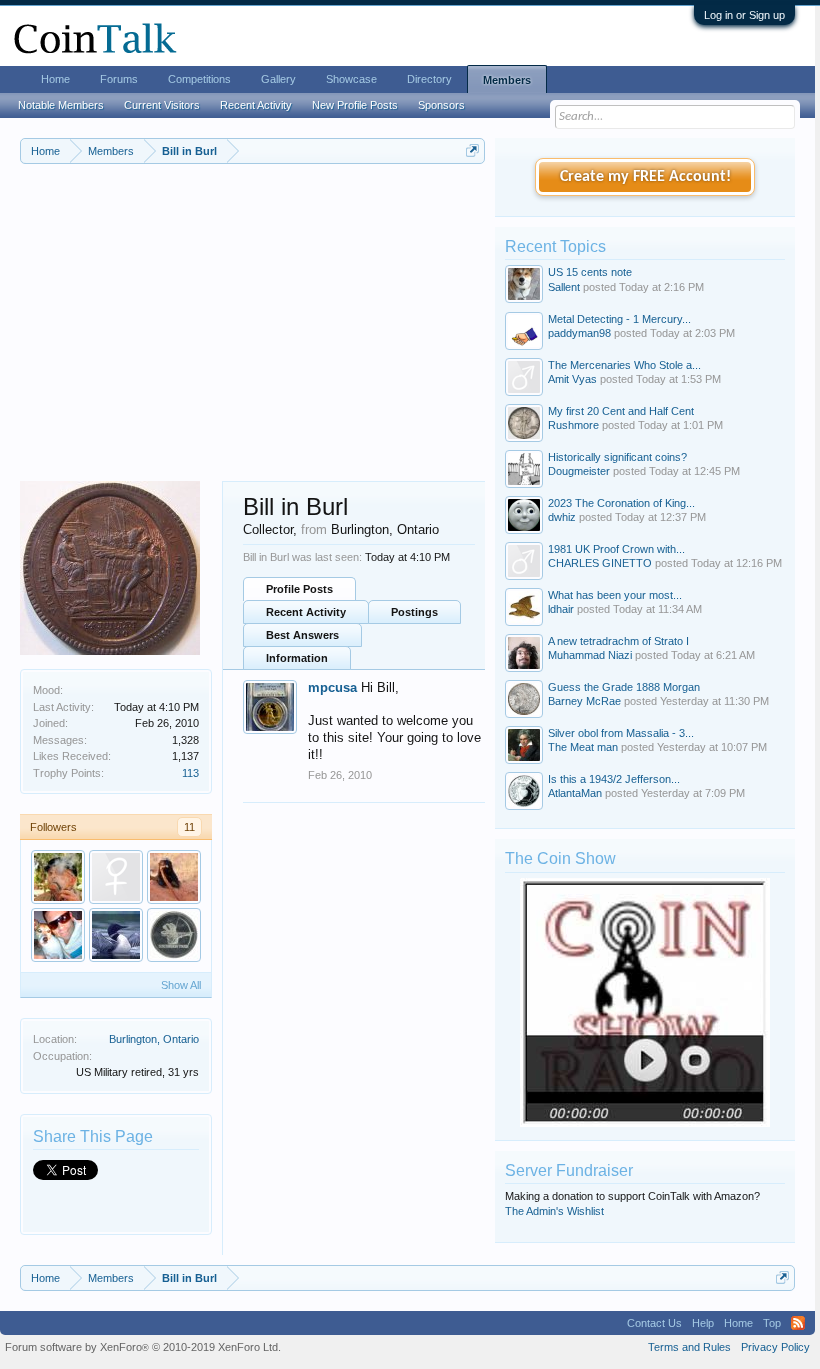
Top (772, 1323)
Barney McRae (584, 701)
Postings (414, 612)
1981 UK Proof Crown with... (616, 549)
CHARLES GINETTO (600, 563)
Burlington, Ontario (154, 1039)
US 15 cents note (590, 272)
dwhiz (562, 517)
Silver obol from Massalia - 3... (621, 733)
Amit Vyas (572, 379)
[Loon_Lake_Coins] (116, 935)
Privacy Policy (775, 1347)
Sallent (564, 287)
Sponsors (441, 105)
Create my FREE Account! (645, 177)
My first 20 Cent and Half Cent (621, 411)
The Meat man (583, 747)
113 (190, 773)
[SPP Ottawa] (174, 935)
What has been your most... (615, 595)
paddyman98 (579, 333)
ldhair (561, 609)
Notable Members (61, 105)
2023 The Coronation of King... (621, 503)
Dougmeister (579, 471)
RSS (798, 1323)
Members (507, 80)
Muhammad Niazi (590, 655)
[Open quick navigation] (472, 150)
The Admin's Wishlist (554, 1211)
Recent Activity (306, 612)
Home (55, 79)
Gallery (278, 79)
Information (297, 658)
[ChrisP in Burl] (58, 935)
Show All (181, 985)
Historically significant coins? (617, 457)
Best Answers (302, 635)
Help (703, 1323)
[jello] (58, 877)
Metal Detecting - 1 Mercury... (619, 319)
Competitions (199, 79)
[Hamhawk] (174, 877)
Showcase (351, 79)
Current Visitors (162, 105)
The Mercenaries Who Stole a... (624, 365)
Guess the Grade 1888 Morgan (624, 687)
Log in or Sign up (744, 15)
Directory (429, 79)
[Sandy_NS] (116, 877)
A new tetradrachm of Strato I (618, 641)
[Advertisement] (252, 331)
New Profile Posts (355, 105)
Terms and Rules (689, 1347)
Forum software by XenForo (143, 1347)
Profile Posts (299, 589)
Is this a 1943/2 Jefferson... (614, 779)
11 (189, 827)
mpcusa (332, 687)
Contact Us (654, 1323)
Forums (119, 79)
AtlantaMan (575, 793)
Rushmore (573, 425)
